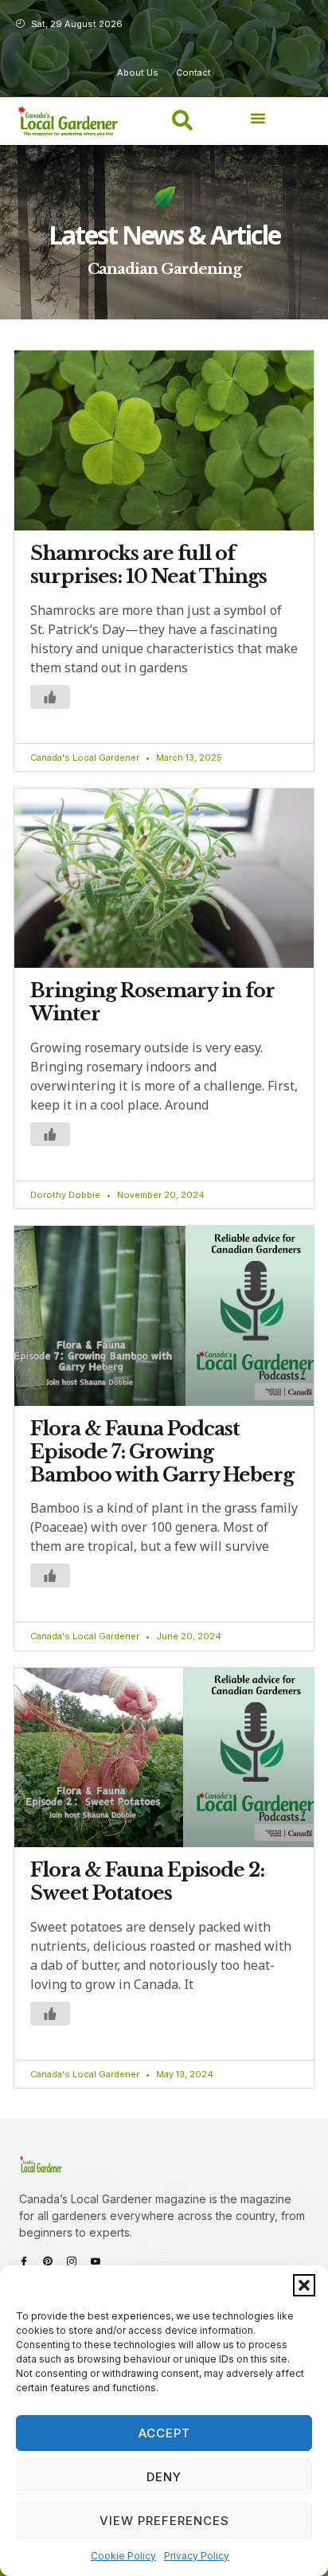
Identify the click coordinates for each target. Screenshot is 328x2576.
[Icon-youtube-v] (96, 2261)
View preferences (164, 2521)
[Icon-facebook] (24, 2261)
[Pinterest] (48, 2261)
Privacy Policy (197, 2556)
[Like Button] (50, 697)
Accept (164, 2433)
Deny (164, 2477)
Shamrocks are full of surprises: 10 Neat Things (148, 565)
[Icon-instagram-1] (72, 2261)
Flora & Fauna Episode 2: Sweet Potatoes (147, 1881)
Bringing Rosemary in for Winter (152, 1002)
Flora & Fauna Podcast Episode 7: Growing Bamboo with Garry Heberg (162, 1452)
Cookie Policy (123, 2556)
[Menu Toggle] (258, 118)
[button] (304, 2285)
